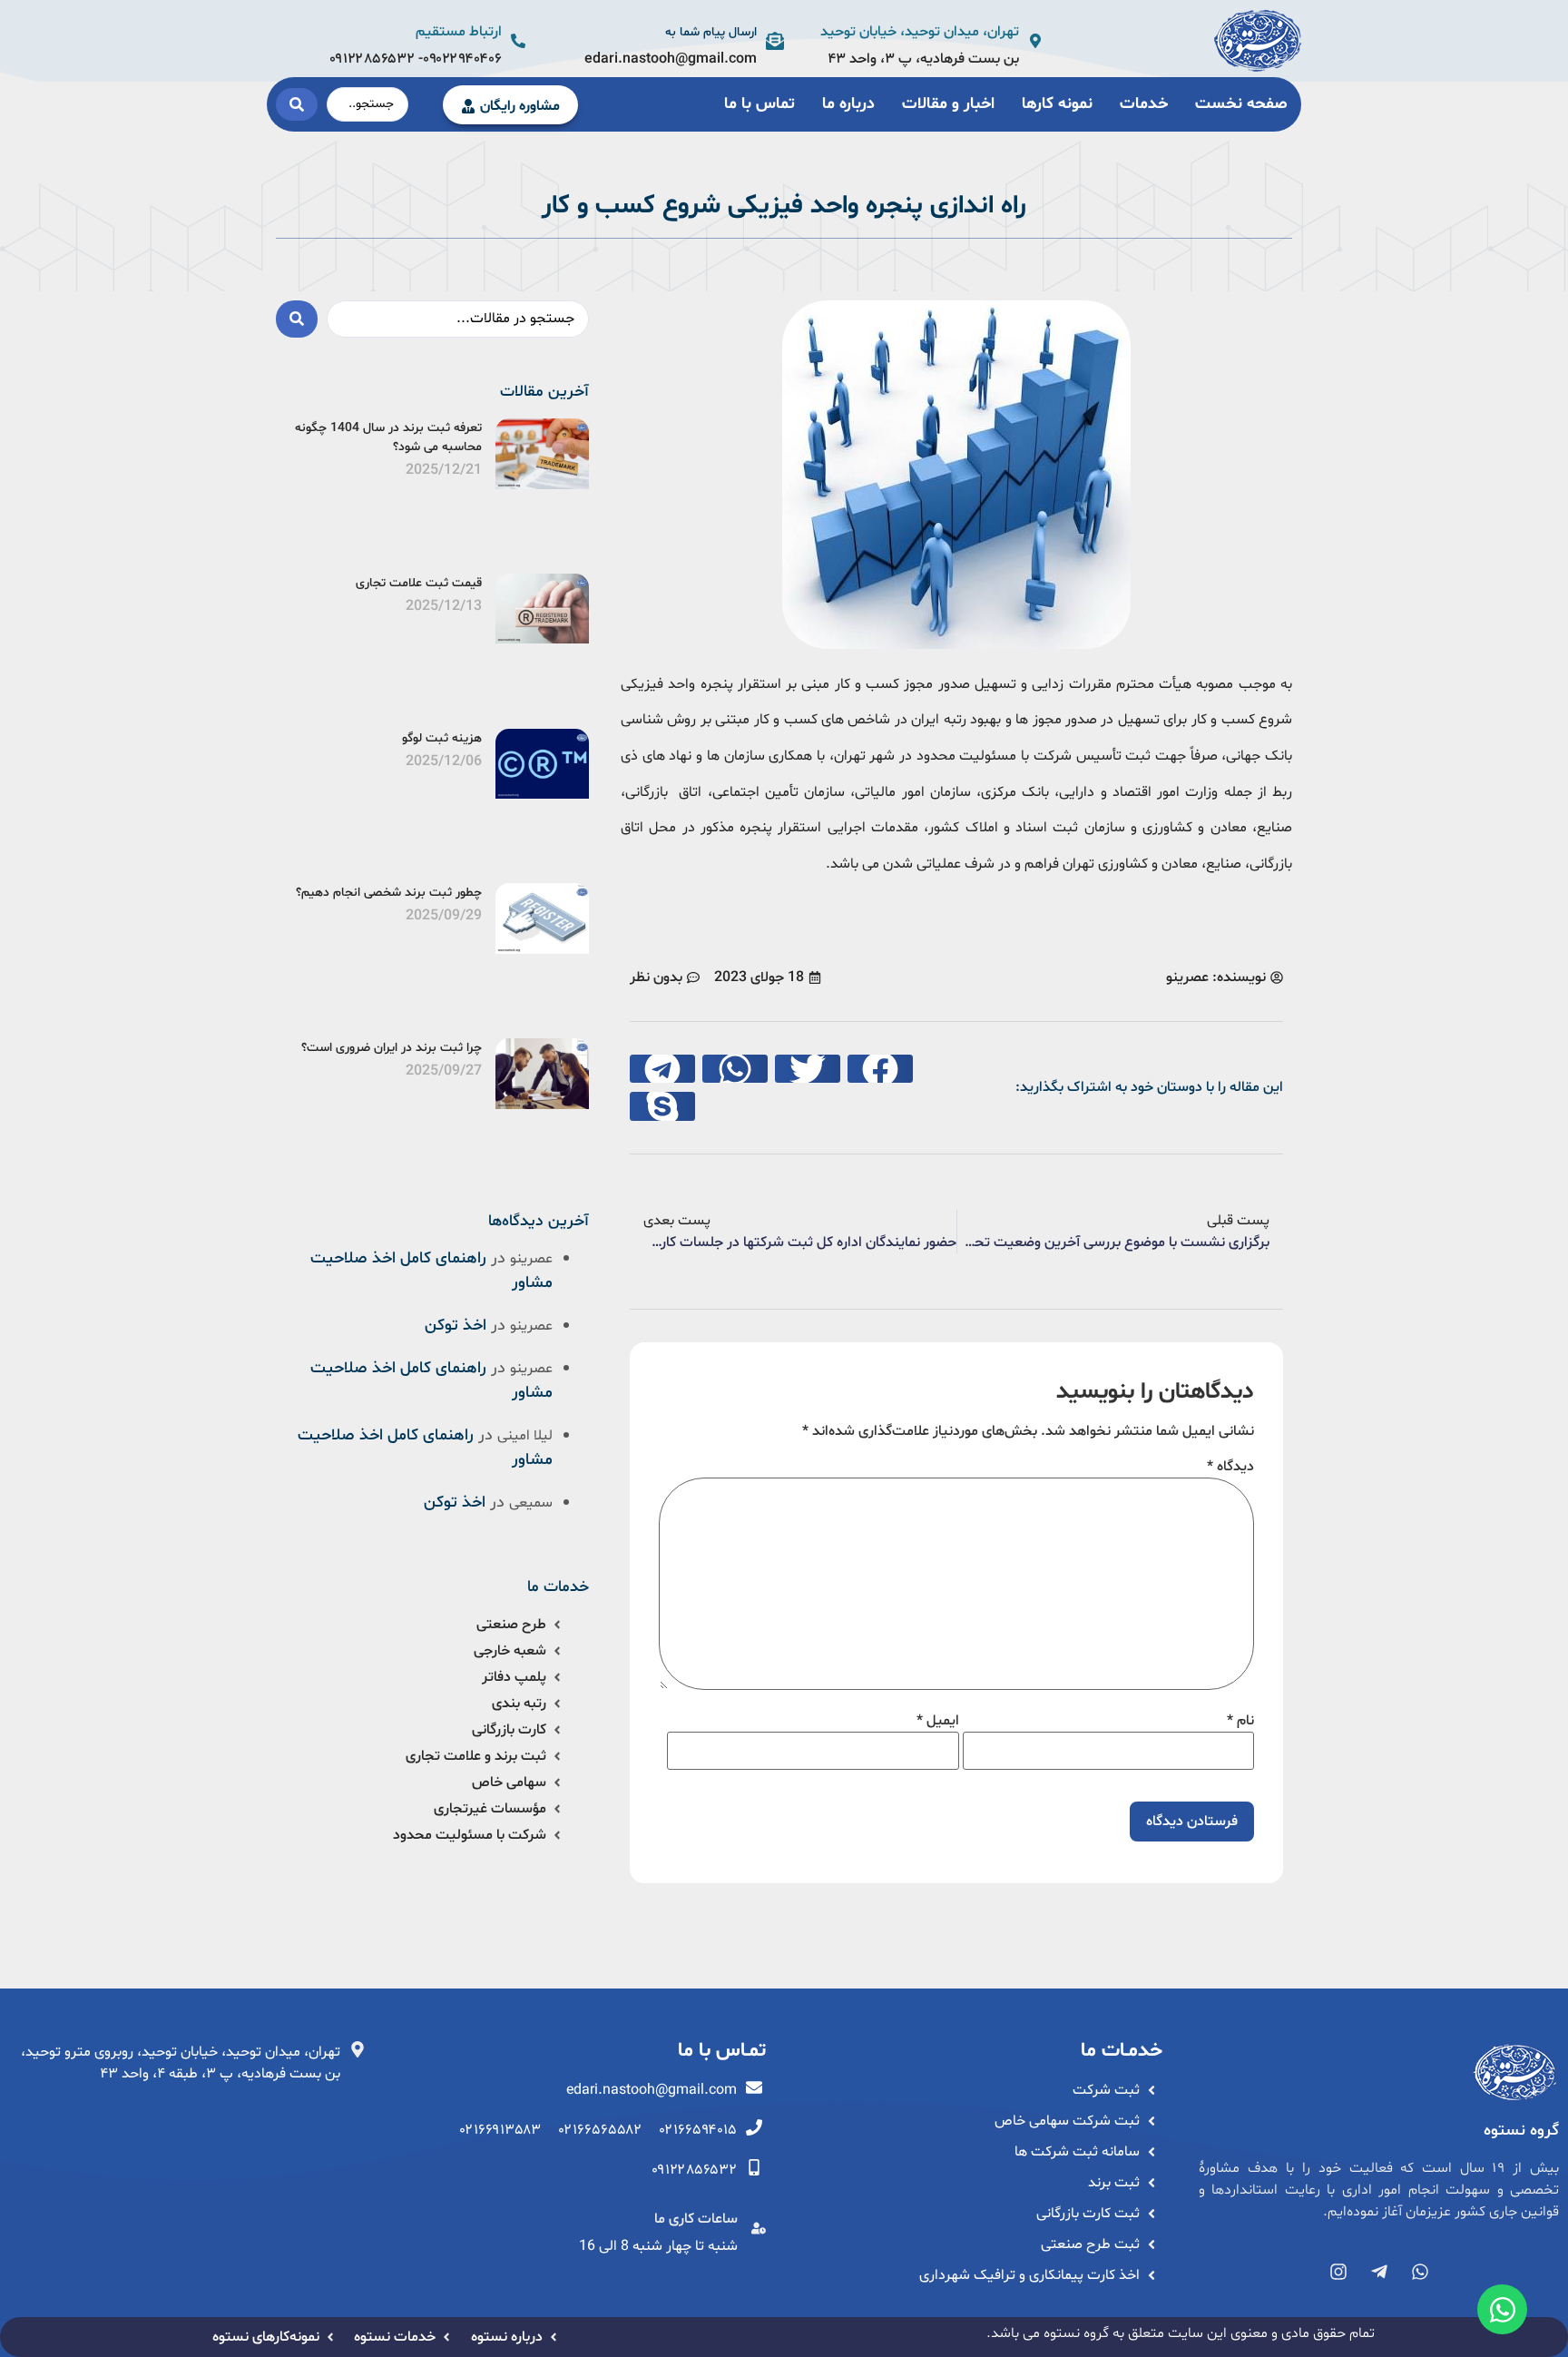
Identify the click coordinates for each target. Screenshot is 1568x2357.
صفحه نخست (1241, 104)
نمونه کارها (1057, 104)
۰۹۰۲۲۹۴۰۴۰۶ (462, 59)
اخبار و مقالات (948, 104)
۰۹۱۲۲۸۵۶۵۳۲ (374, 59)
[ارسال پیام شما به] (775, 41)
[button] (880, 1069)
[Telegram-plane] (1379, 2272)
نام (1240, 1721)
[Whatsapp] (1420, 2272)
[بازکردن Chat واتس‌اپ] (1502, 2309)
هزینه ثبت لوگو (442, 738)
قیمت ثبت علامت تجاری (419, 583)
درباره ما (848, 104)
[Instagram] (1338, 2272)
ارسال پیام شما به (711, 32)
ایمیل (938, 1721)
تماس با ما (759, 104)
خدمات (1144, 104)
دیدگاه (1230, 1467)
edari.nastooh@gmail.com (671, 59)
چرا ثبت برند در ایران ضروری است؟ (392, 1048)
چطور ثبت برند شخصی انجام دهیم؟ (389, 893)
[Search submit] (297, 104)
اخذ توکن (456, 1326)
